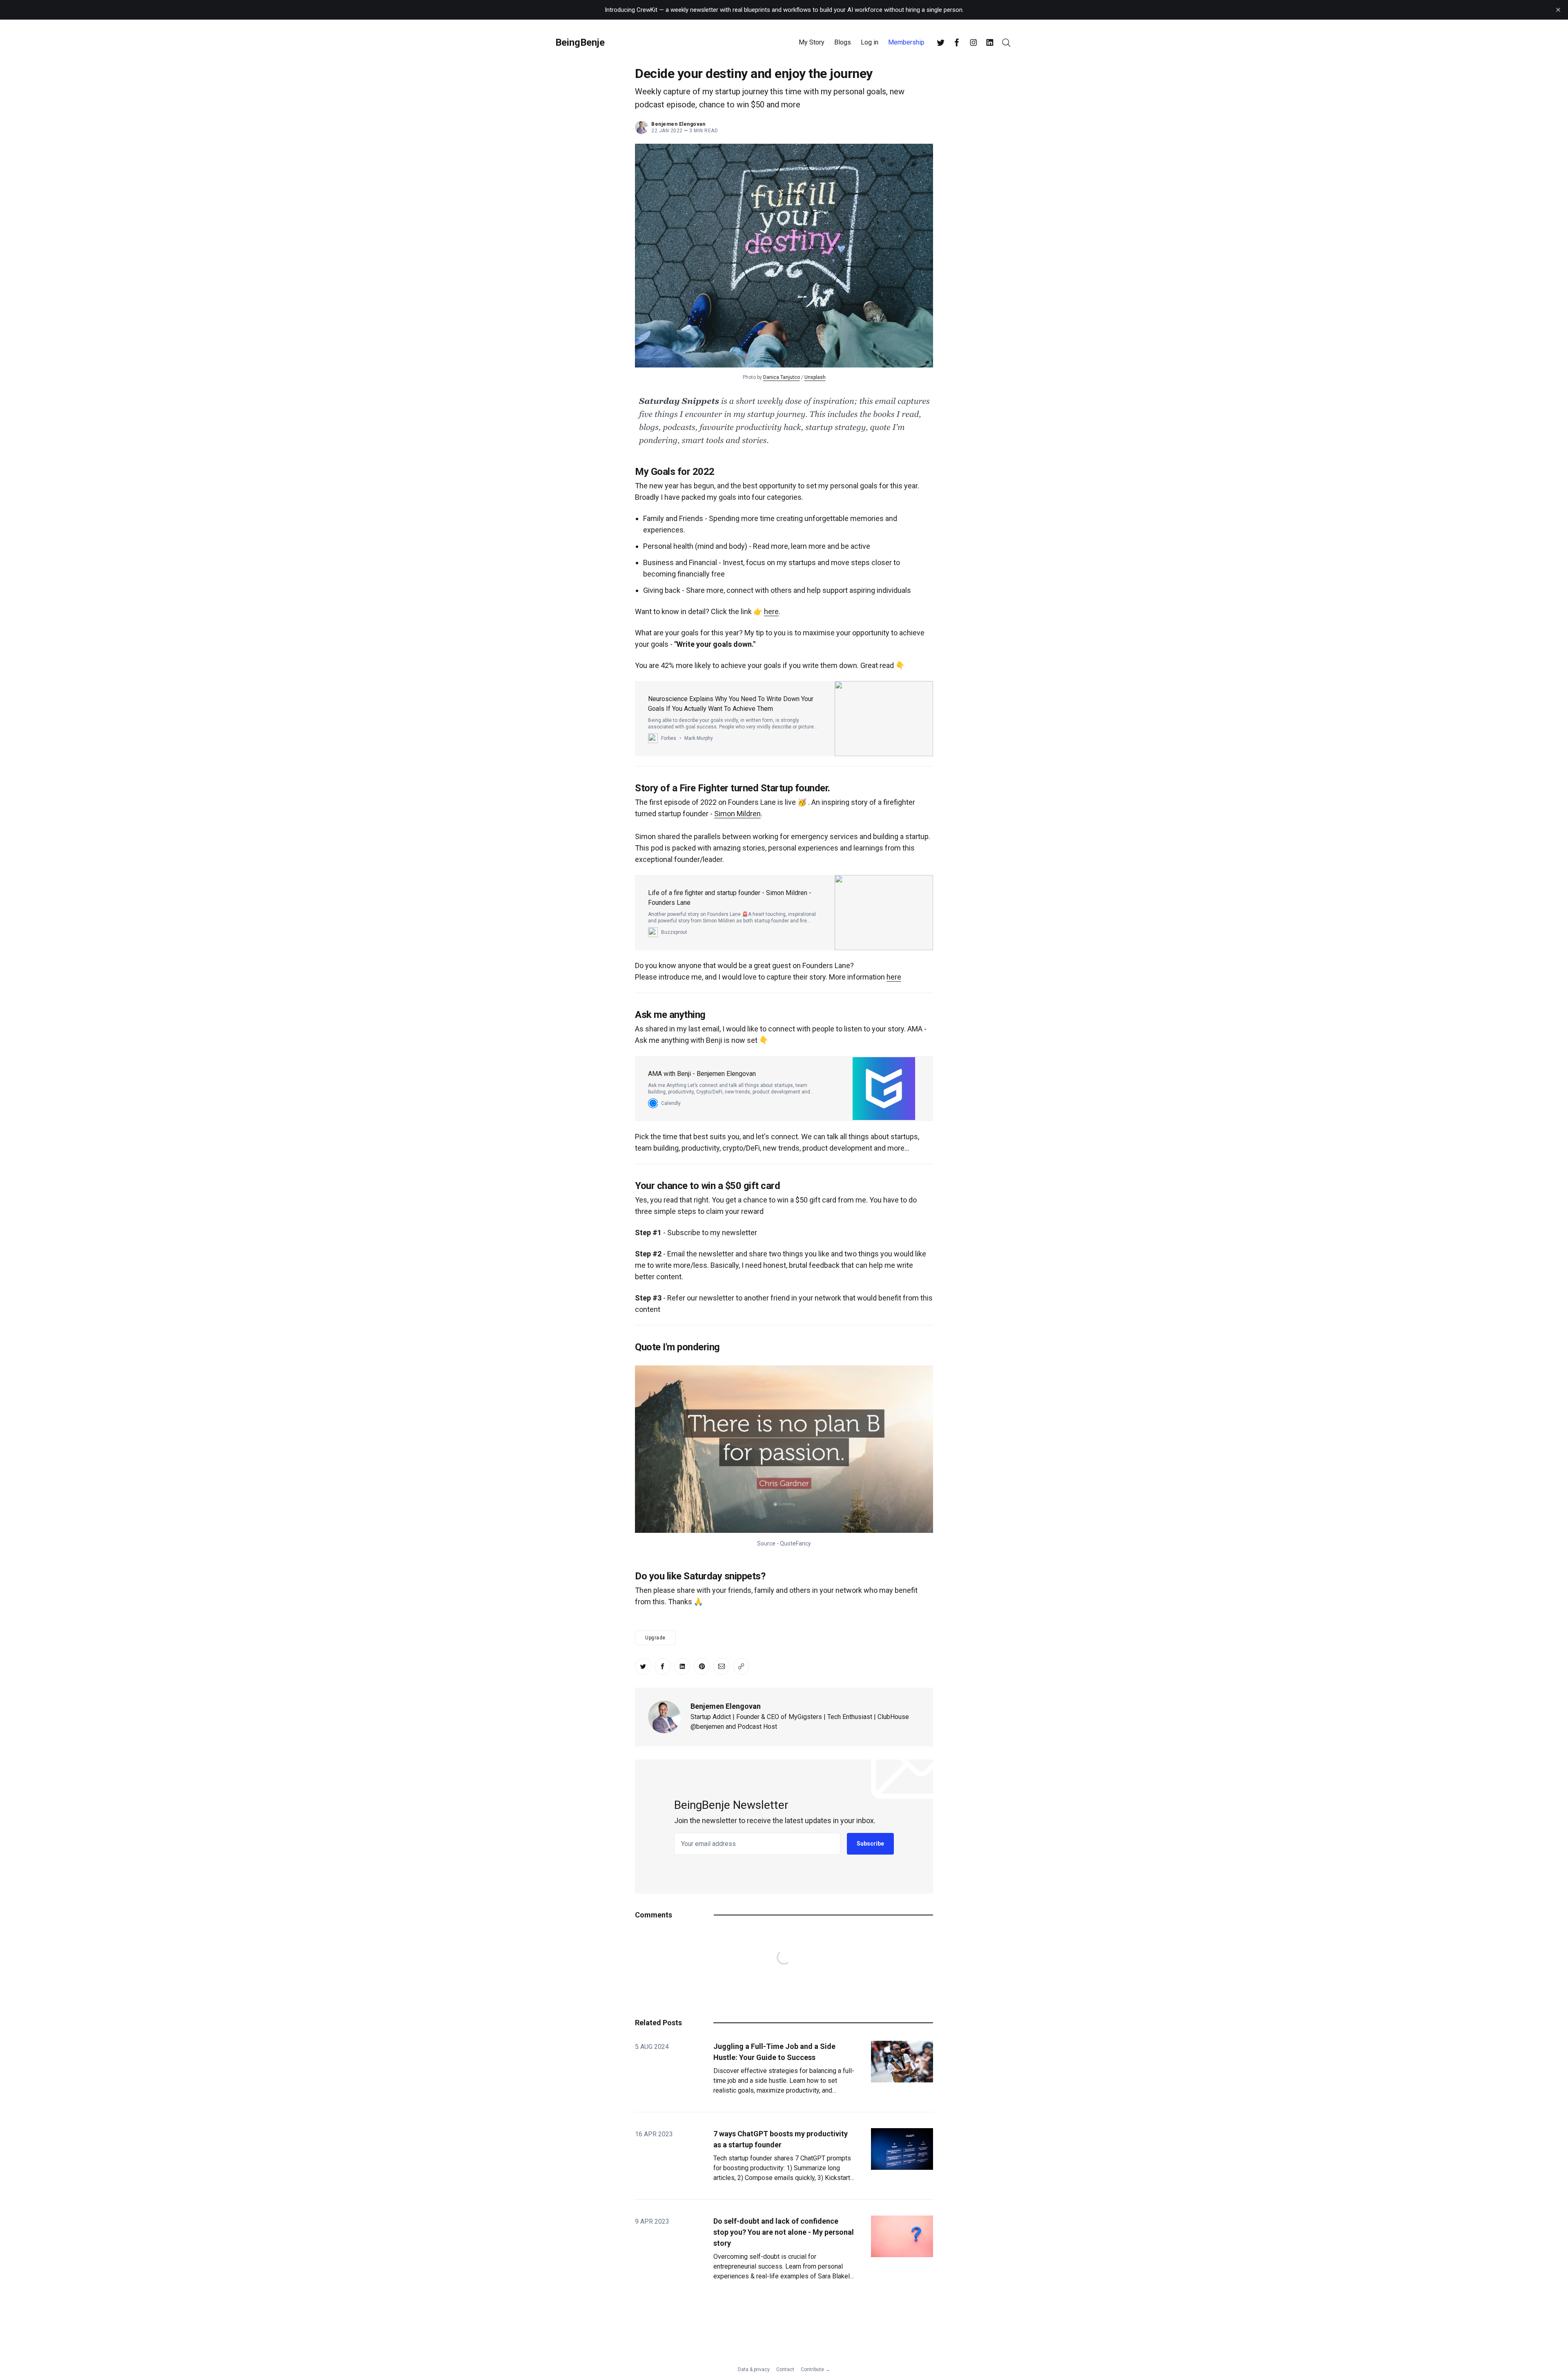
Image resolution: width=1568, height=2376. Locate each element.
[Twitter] (941, 42)
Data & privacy (754, 2369)
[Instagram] (973, 42)
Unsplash (815, 377)
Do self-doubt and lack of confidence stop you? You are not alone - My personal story (784, 2232)
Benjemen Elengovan (726, 1706)
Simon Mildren (737, 814)
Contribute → (815, 2369)
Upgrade (655, 1638)
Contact (785, 2369)
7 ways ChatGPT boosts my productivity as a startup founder (781, 2139)
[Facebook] (957, 42)
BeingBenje (580, 42)
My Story (812, 42)
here (771, 611)
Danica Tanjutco (782, 377)
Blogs (843, 42)
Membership (906, 42)
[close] (1558, 10)
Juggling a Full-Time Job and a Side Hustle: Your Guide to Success (774, 2052)
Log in (870, 42)
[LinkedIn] (990, 42)
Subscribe (870, 1844)
